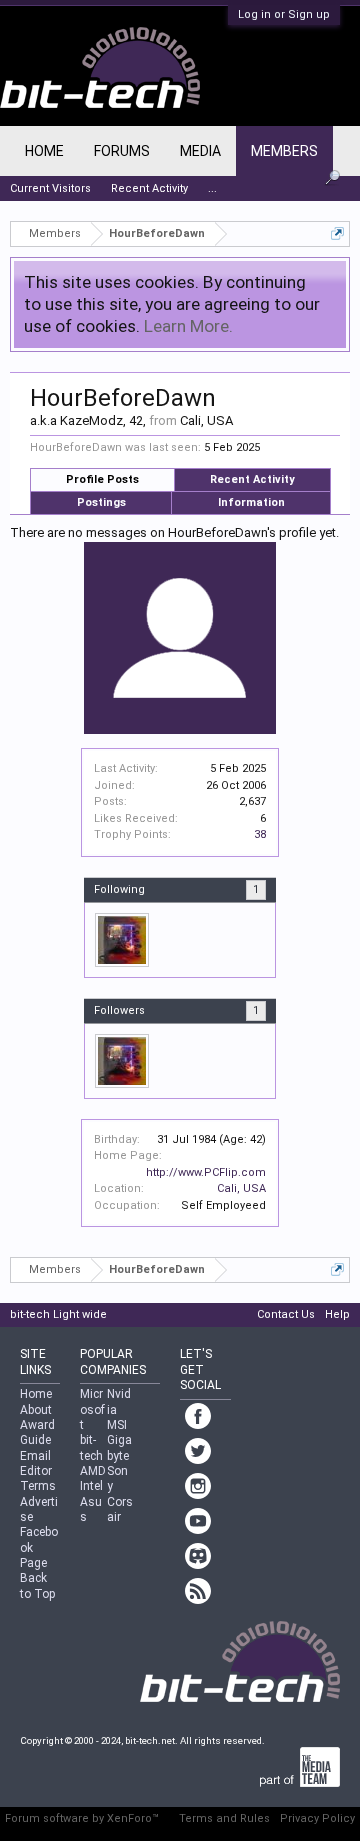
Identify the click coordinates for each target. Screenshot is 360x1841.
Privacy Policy (317, 1818)
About (36, 1410)
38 (260, 834)
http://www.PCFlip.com (206, 1172)
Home (44, 151)
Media (200, 151)
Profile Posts (102, 479)
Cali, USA (241, 1188)
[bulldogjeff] (122, 940)
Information (251, 502)
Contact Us (286, 1314)
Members (284, 151)
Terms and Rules (224, 1818)
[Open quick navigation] (337, 233)
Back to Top (37, 1585)
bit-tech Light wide (58, 1314)
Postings (101, 502)
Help (337, 1314)
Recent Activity (252, 479)
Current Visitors (50, 188)
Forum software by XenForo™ (82, 1818)
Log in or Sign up (284, 14)
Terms (38, 1486)
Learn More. (188, 326)
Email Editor (36, 1463)
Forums (122, 151)
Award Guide (37, 1432)
